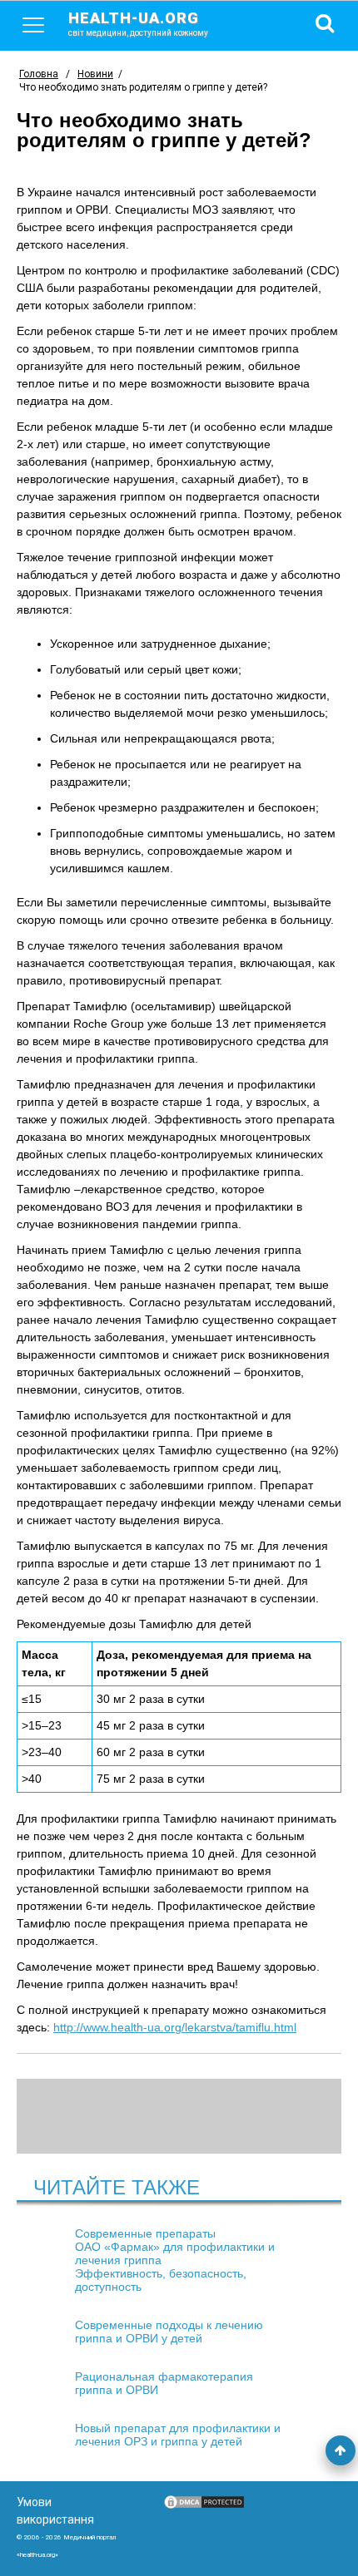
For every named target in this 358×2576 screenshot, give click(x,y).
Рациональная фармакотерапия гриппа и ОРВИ (164, 2383)
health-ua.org (138, 23)
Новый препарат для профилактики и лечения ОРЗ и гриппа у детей (178, 2435)
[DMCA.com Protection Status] (204, 2506)
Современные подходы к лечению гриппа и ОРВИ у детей (169, 2332)
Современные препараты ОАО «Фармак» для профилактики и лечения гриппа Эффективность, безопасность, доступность (175, 2260)
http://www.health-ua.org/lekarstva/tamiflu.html (175, 2027)
